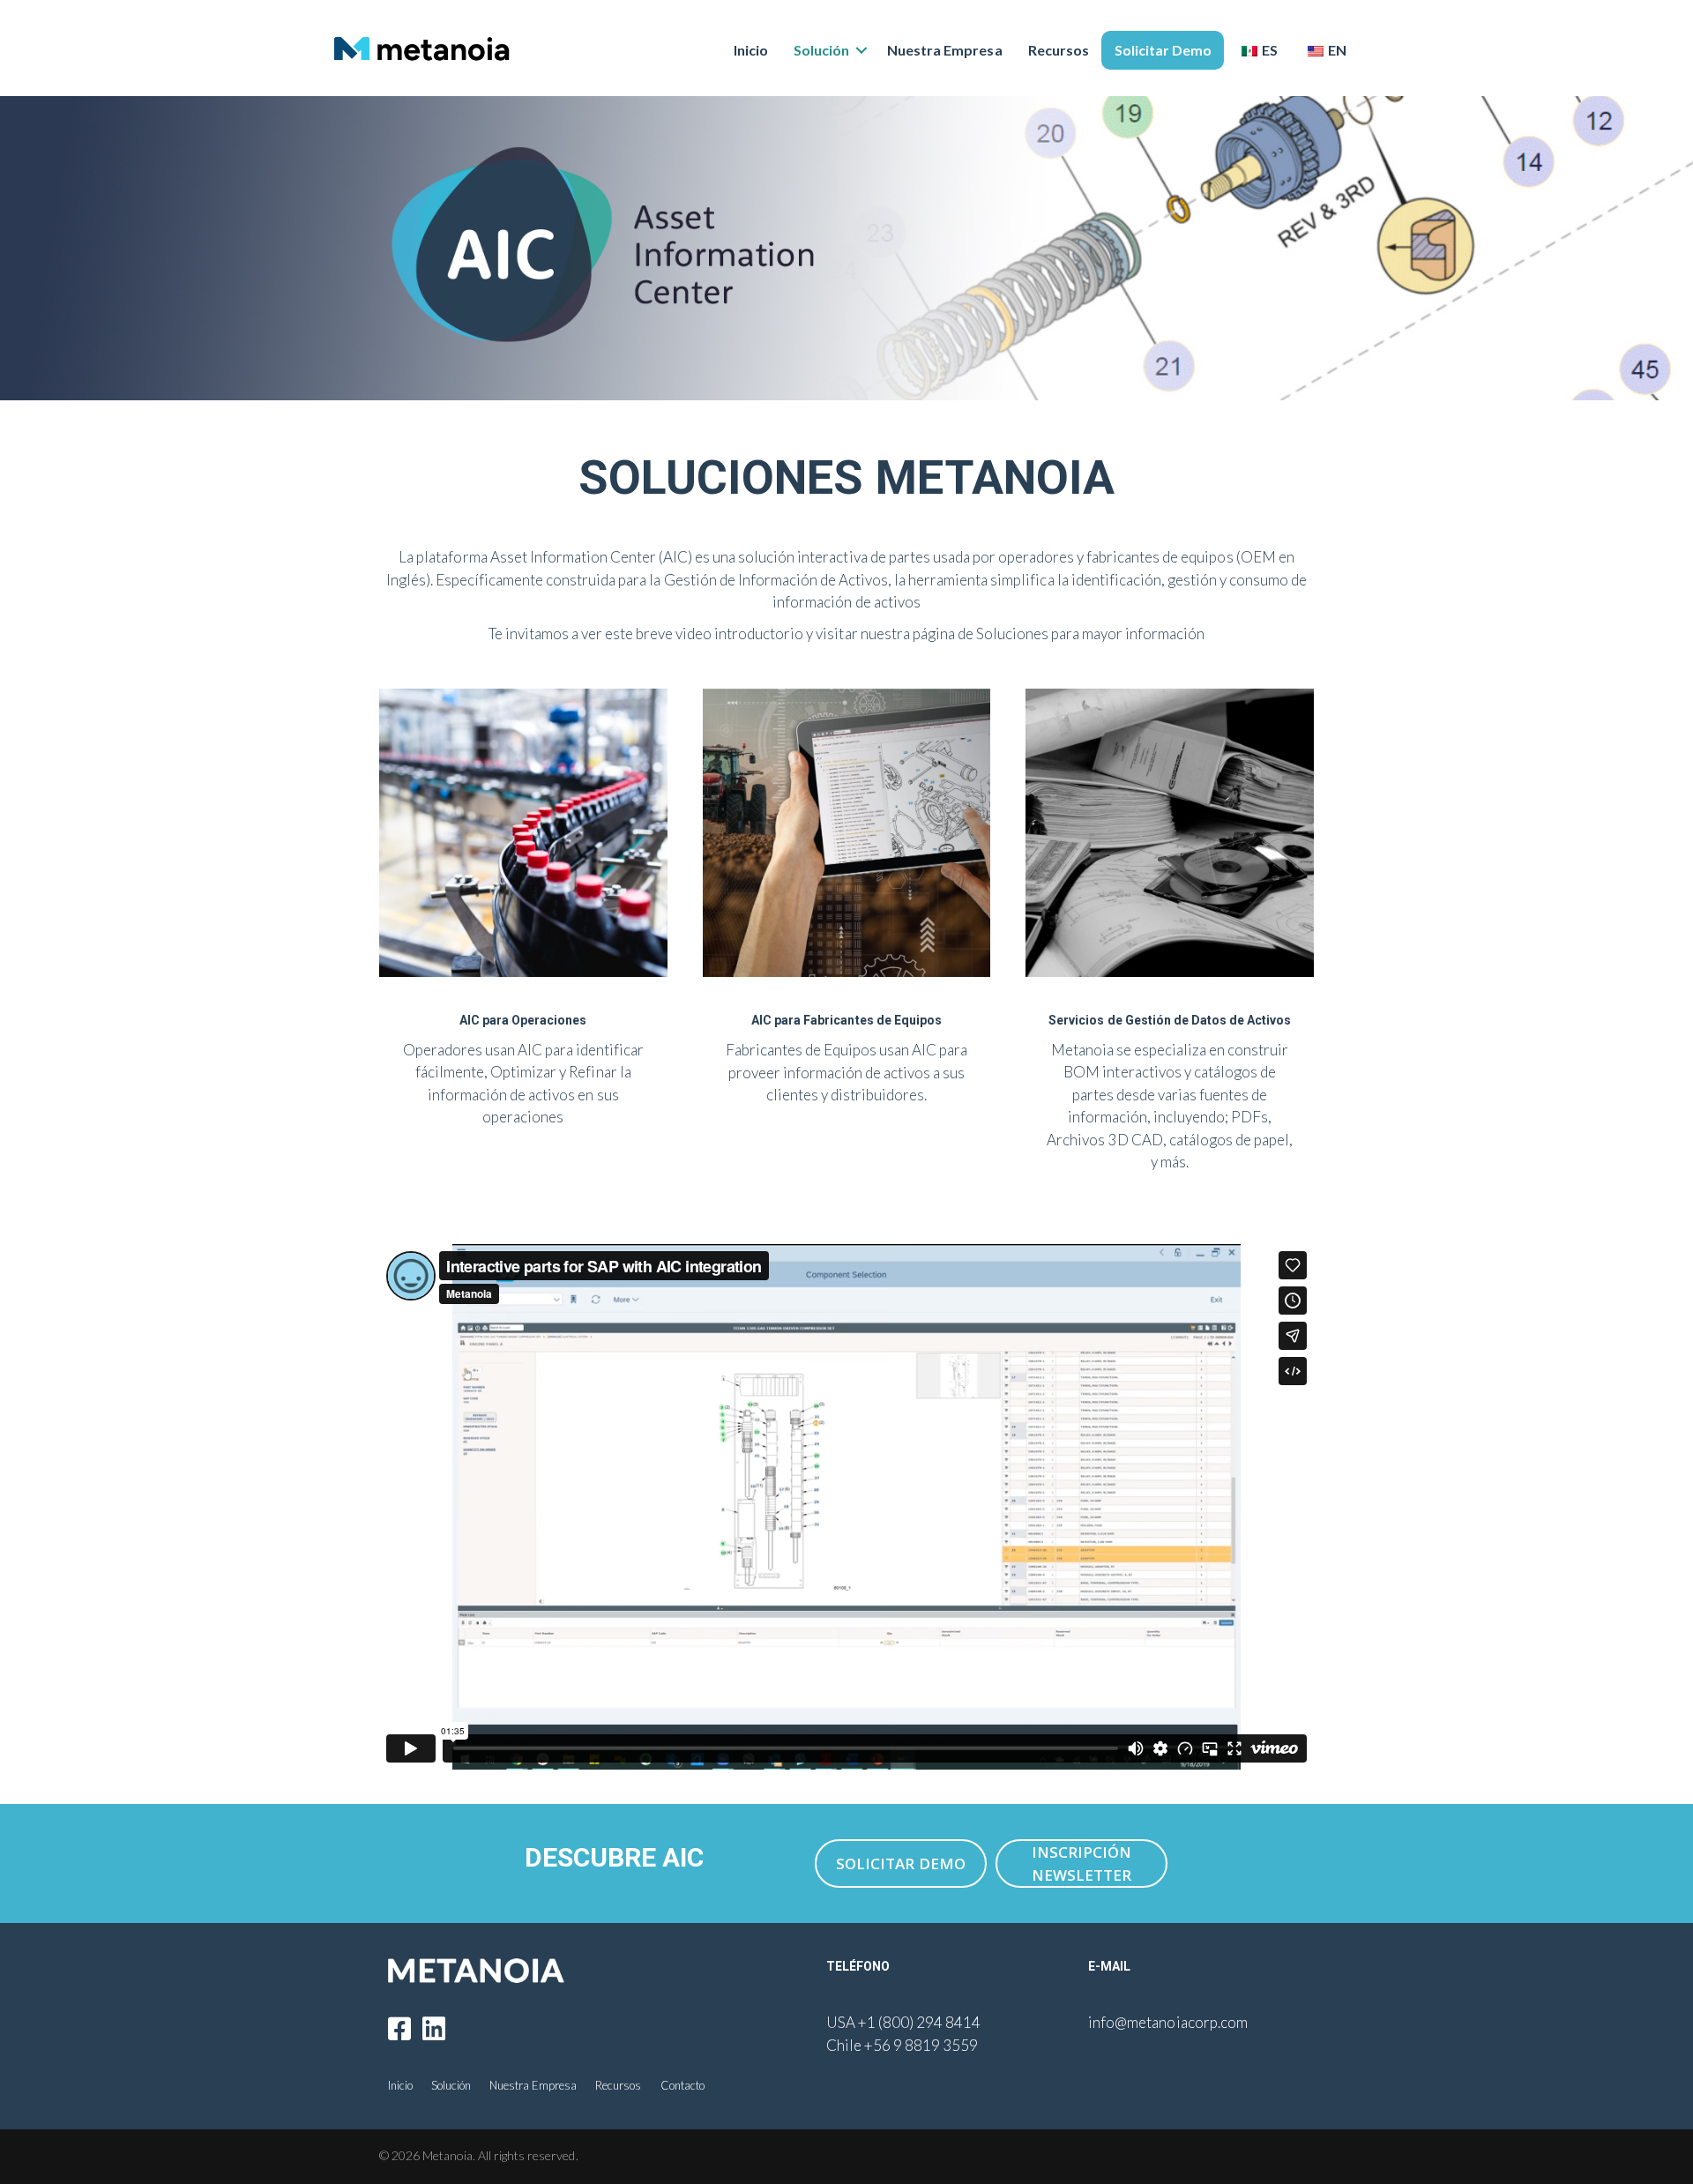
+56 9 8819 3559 (921, 2045)
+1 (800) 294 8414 (919, 2022)
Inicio (751, 50)
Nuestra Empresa (944, 50)
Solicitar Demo (1163, 50)
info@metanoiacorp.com (1167, 2022)
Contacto (682, 2085)
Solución (821, 50)
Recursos (1059, 50)
